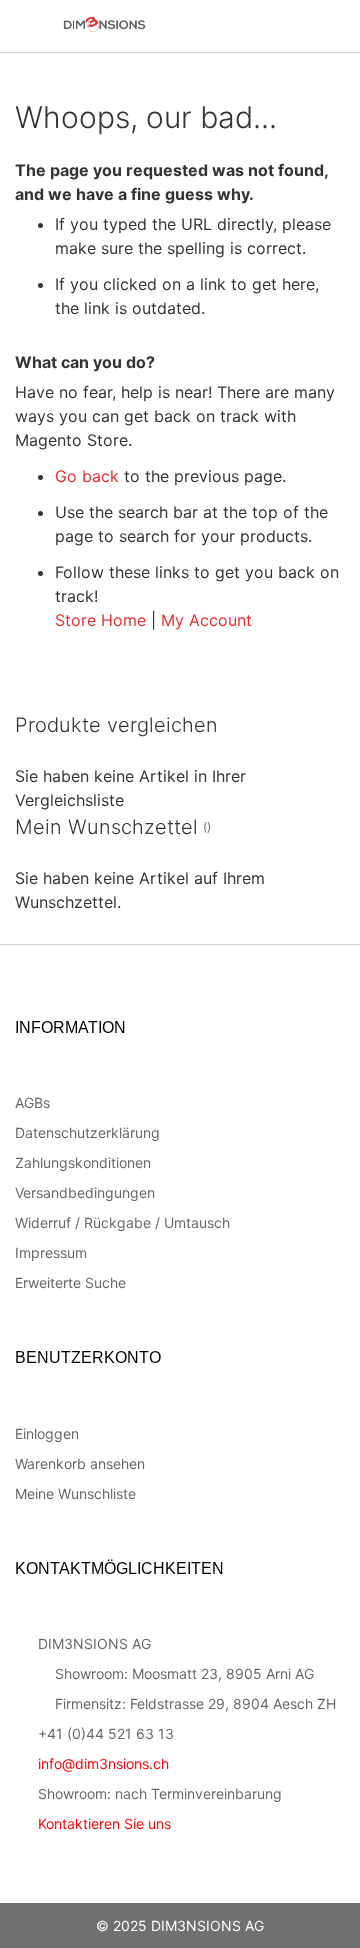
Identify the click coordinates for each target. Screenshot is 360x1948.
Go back (87, 476)
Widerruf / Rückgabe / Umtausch (122, 1222)
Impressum (51, 1252)
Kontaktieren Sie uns (104, 1823)
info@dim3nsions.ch (103, 1763)
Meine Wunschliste (75, 1493)
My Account (206, 620)
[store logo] (145, 24)
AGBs (32, 1102)
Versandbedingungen (85, 1192)
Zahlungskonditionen (83, 1162)
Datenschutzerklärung (87, 1132)
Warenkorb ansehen (80, 1463)
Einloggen (47, 1433)
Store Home (100, 620)
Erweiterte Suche (70, 1282)
